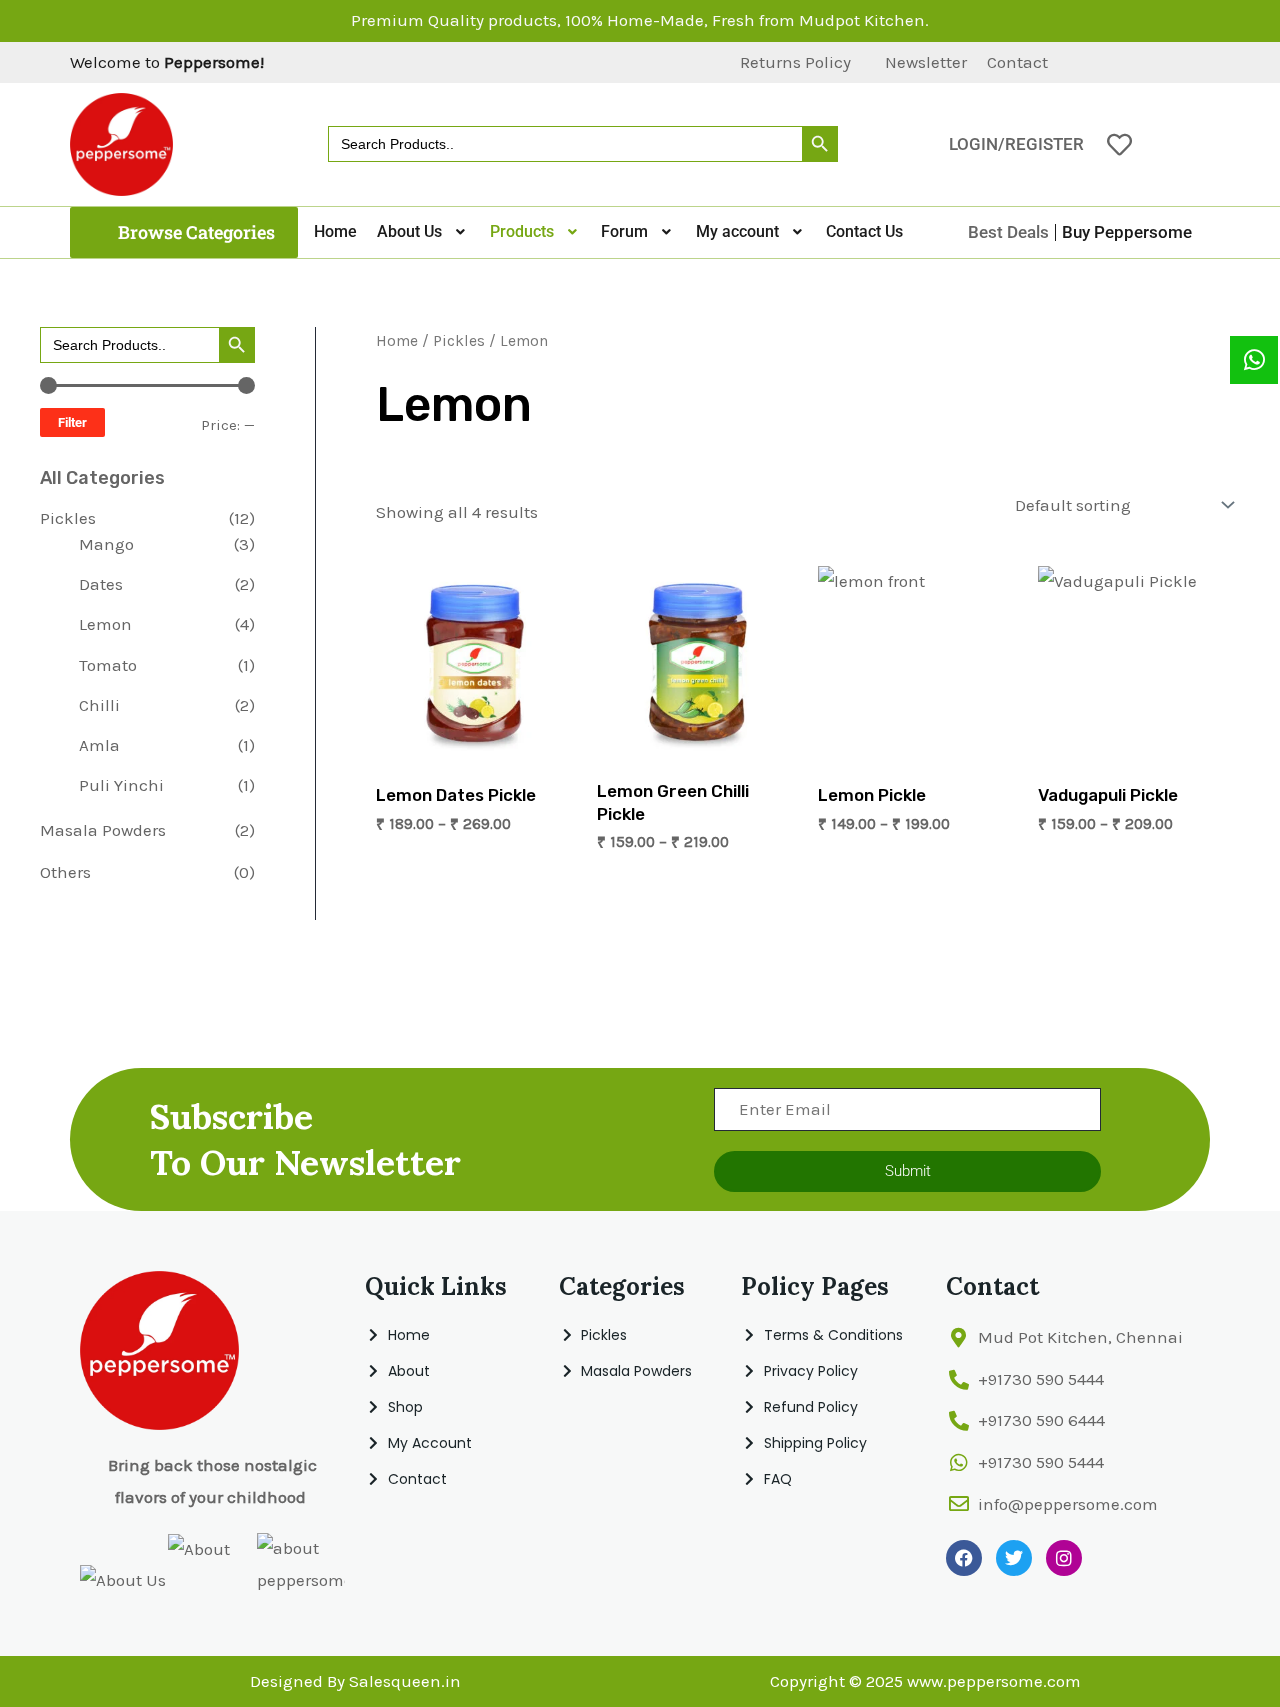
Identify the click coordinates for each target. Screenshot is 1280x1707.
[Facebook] (1091, 63)
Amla (99, 745)
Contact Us (864, 231)
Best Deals (1008, 232)
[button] (184, 232)
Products (522, 231)
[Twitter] (1125, 63)
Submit (908, 1171)
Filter (72, 422)
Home (335, 231)
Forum (624, 231)
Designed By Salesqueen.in (355, 1681)
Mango (106, 544)
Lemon (105, 624)
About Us (409, 231)
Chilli (99, 705)
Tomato (108, 665)
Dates (101, 584)
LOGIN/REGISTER (1016, 144)
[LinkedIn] (1159, 63)
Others (65, 872)
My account (737, 231)
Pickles (68, 518)
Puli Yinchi (121, 785)
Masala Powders (103, 830)
